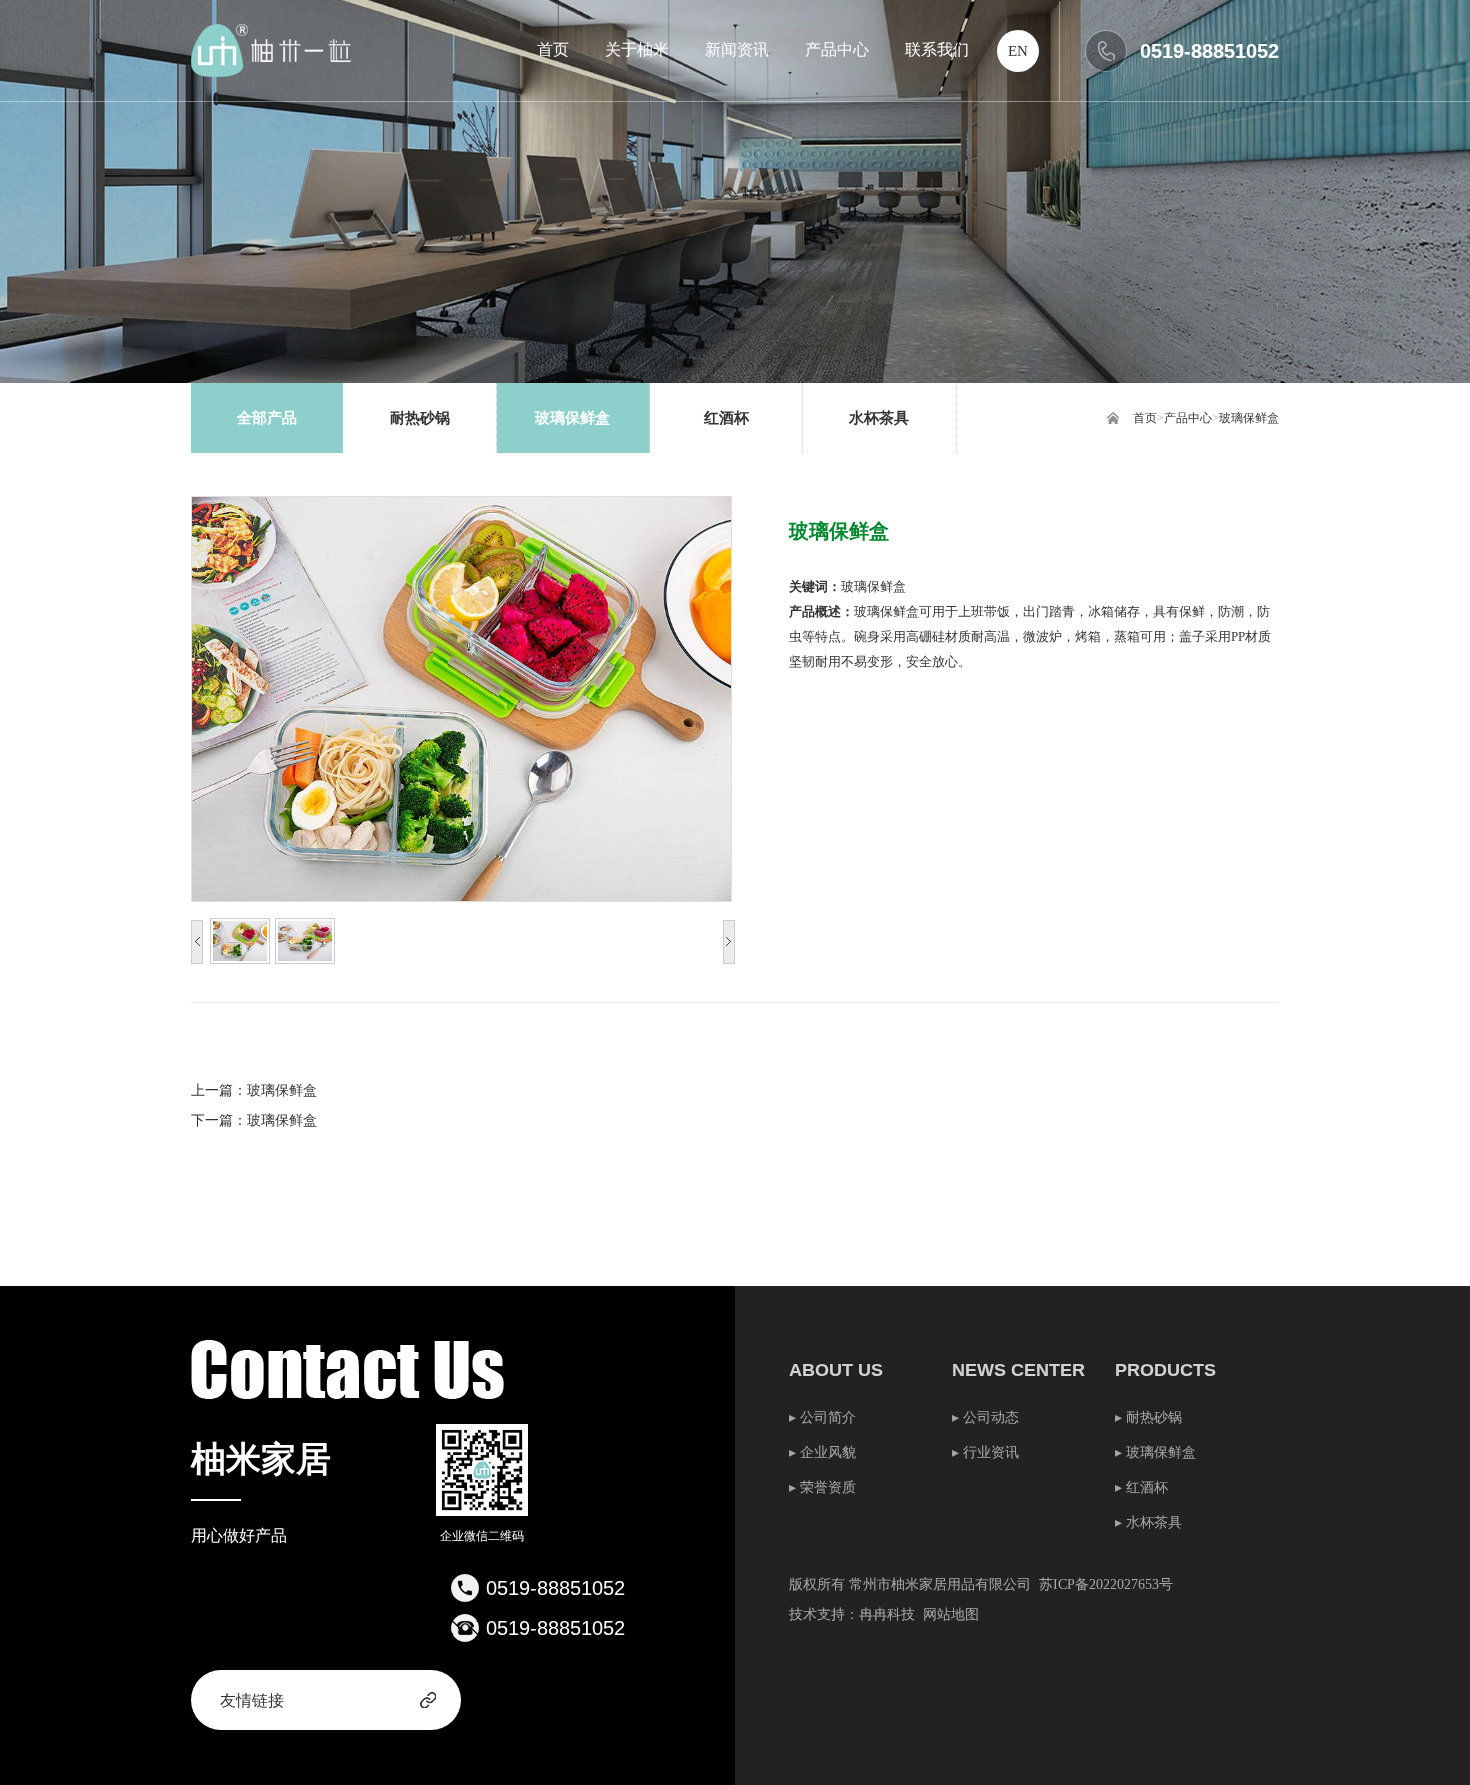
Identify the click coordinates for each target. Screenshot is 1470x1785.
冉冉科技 (887, 1614)
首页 (1145, 418)
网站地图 (951, 1614)
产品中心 (1188, 418)
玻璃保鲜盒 (1249, 418)
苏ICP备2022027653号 (1106, 1584)
